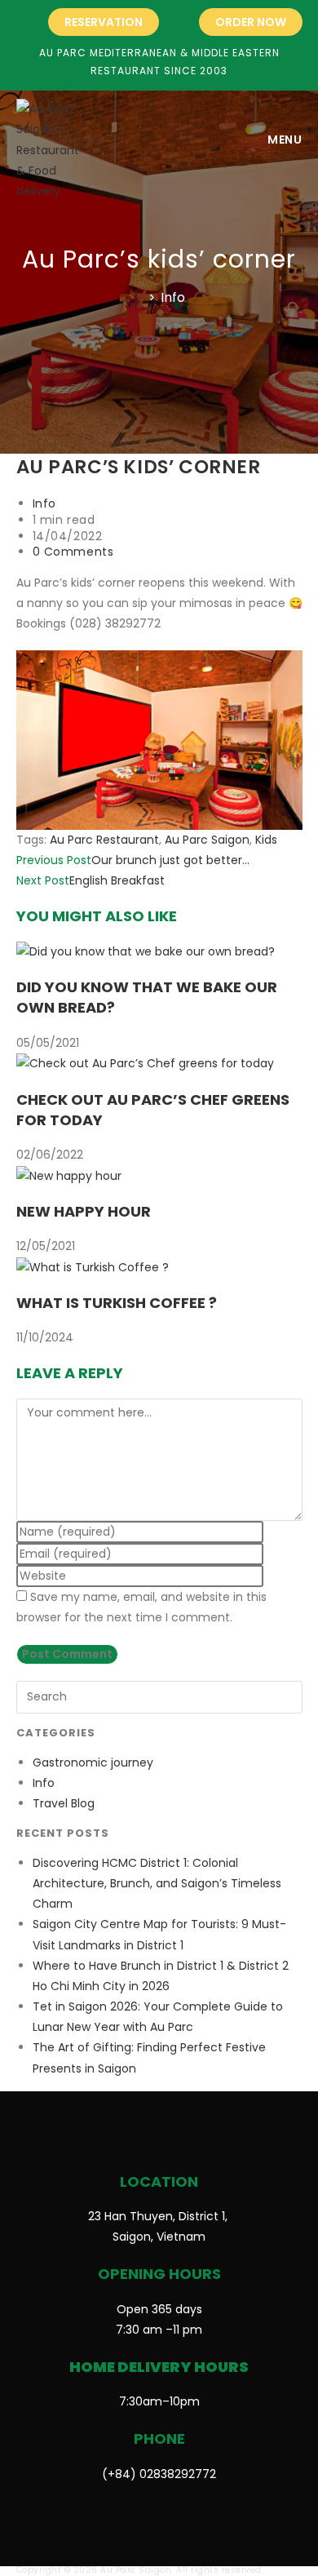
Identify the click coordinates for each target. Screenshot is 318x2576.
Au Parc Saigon (207, 840)
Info (173, 297)
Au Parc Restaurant (104, 840)
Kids (266, 840)
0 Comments (73, 552)
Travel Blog (64, 1803)
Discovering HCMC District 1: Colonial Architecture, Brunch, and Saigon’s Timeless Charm (157, 1883)
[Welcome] (139, 297)
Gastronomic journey (93, 1762)
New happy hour (84, 1211)
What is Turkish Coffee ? (117, 1303)
